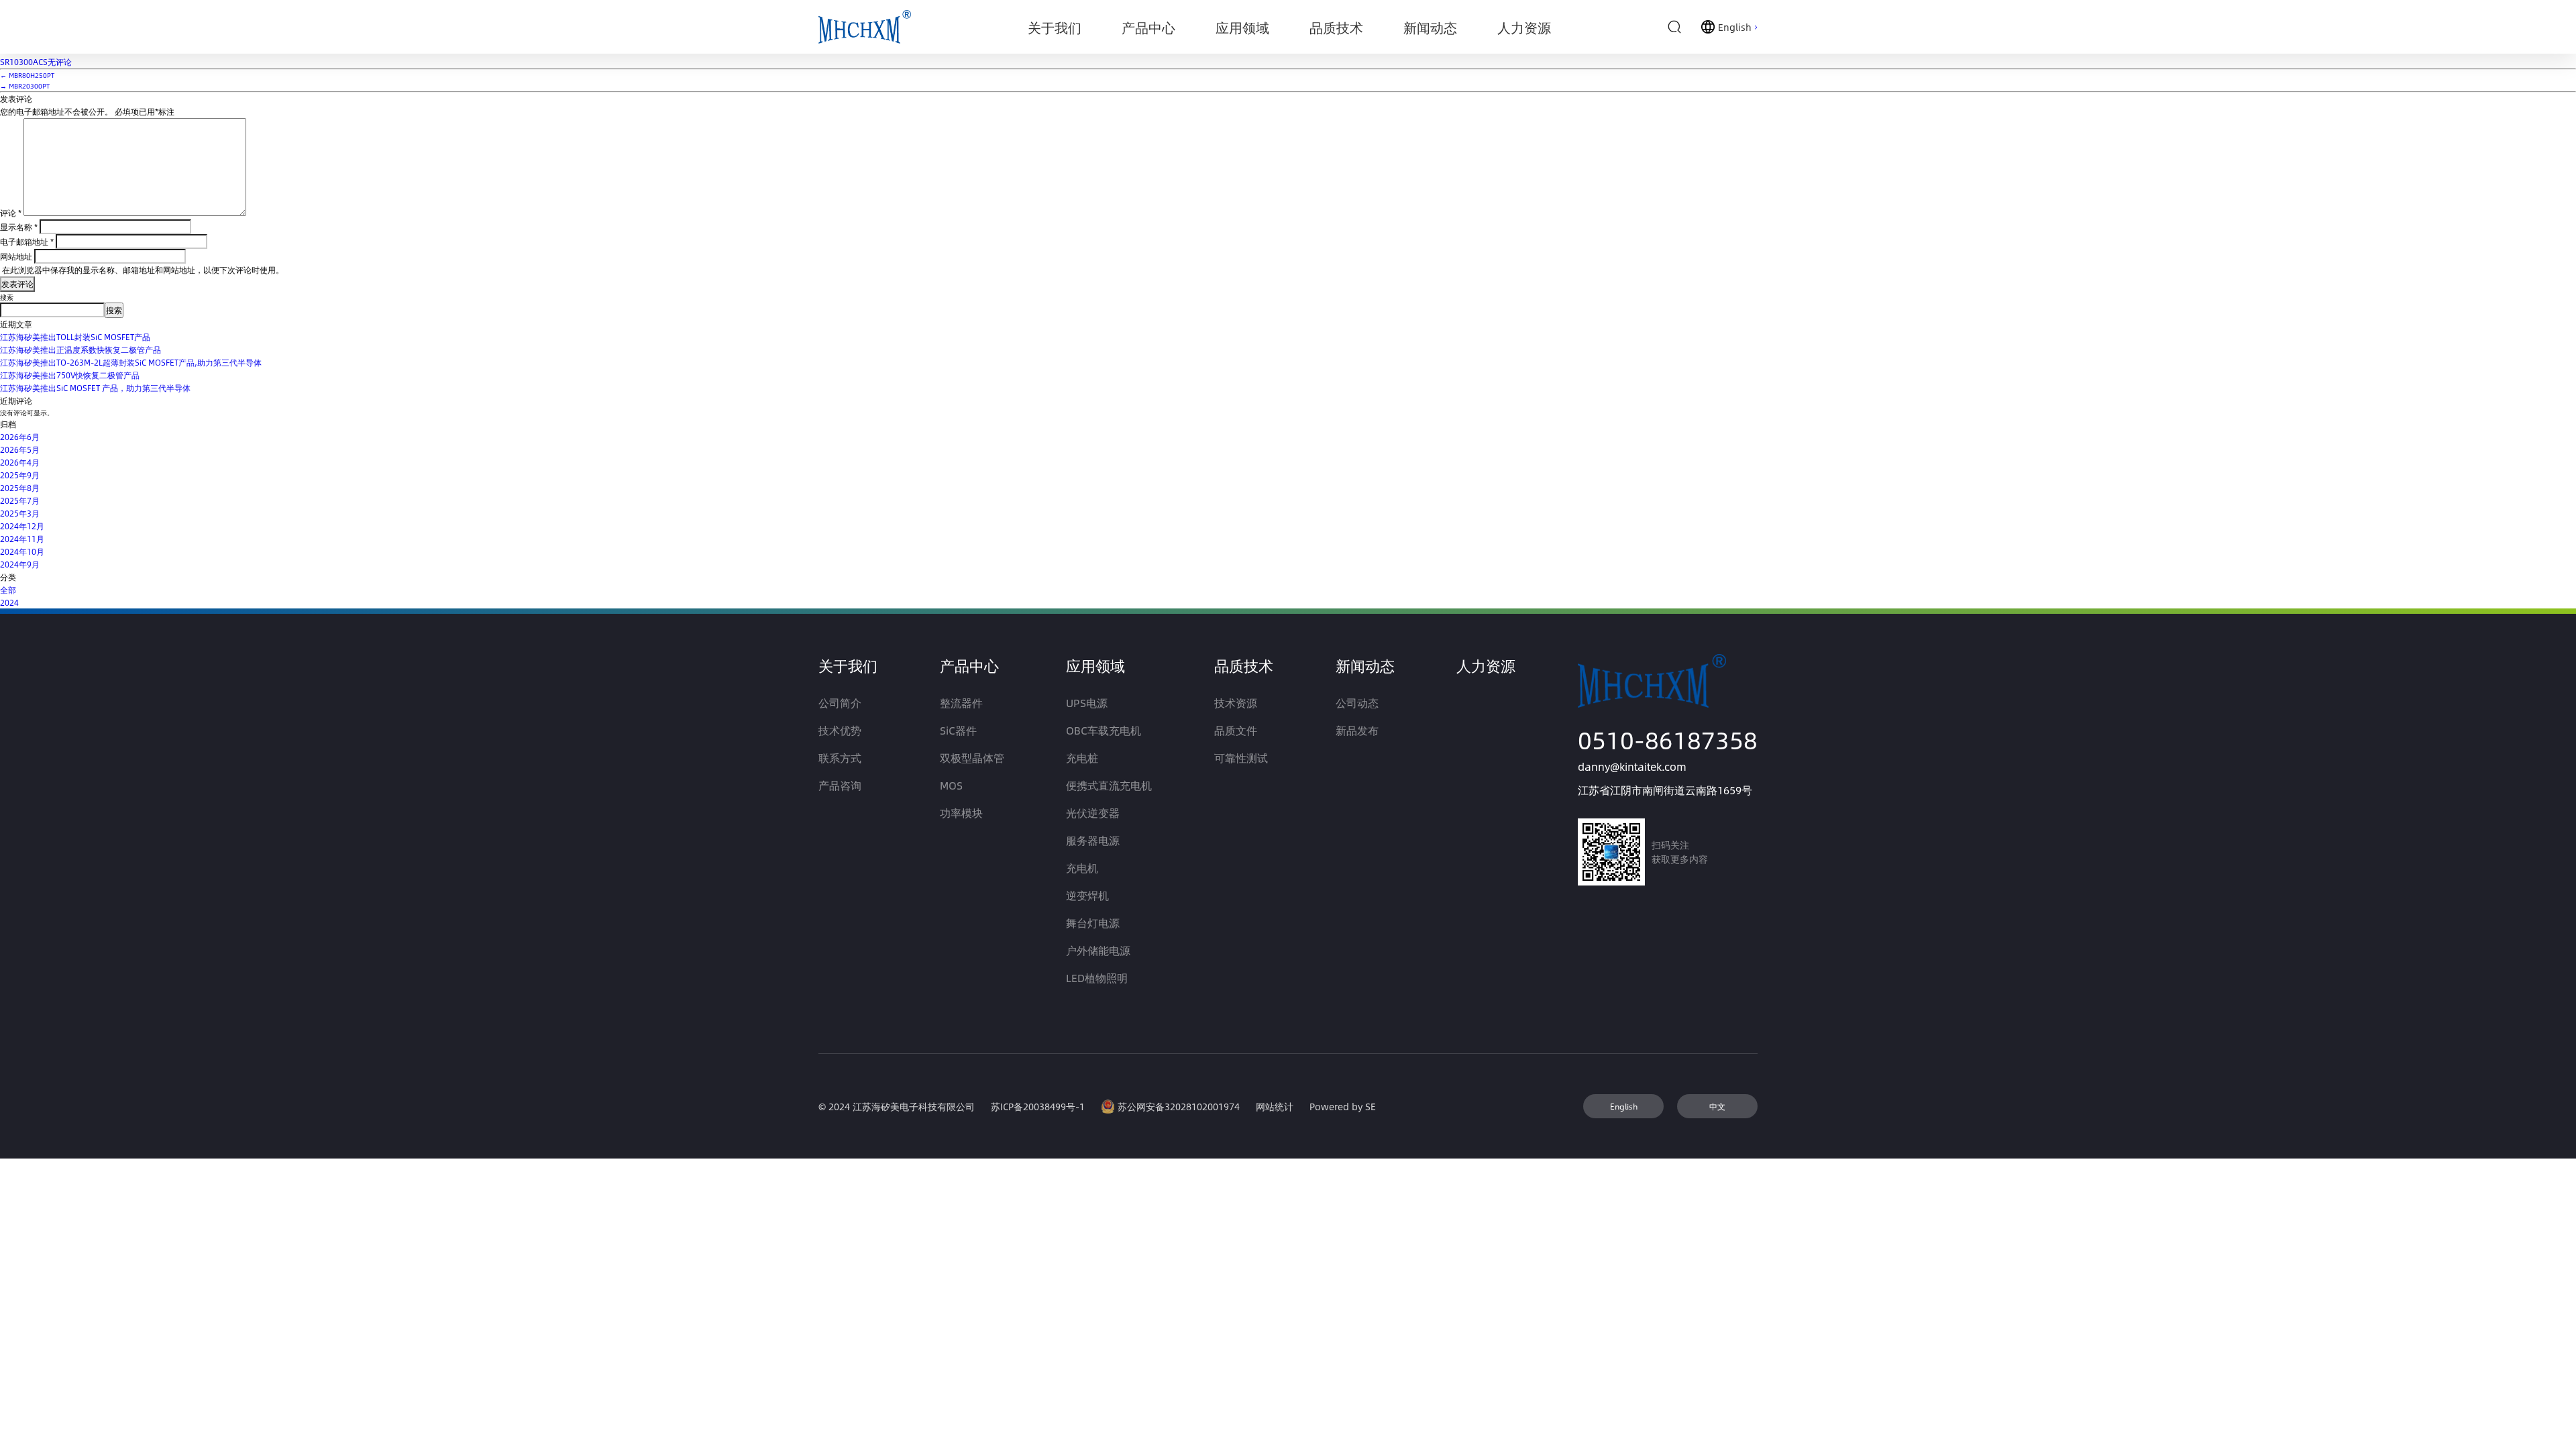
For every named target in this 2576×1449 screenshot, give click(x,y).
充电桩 (1082, 758)
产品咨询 (840, 785)
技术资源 (1236, 703)
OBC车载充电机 (1104, 730)
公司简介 (840, 703)
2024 (9, 602)
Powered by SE (1343, 1107)
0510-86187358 (1668, 740)
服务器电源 (1093, 840)
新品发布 (1357, 730)
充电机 (1082, 868)
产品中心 (969, 665)
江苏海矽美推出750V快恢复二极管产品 (70, 375)
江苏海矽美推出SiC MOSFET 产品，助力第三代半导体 (95, 388)
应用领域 (1095, 665)
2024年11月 (22, 539)
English (1624, 1106)
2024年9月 (20, 564)
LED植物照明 (1097, 978)
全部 (8, 590)
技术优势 (840, 730)
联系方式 (840, 758)
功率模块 (961, 813)
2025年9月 (20, 475)
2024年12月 (22, 526)
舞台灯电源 (1093, 923)
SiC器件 (958, 730)
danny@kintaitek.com (1632, 766)
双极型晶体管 (972, 758)
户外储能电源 (1098, 950)
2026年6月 (20, 437)
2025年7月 (20, 500)
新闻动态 (1365, 665)
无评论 (36, 62)
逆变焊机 (1087, 895)
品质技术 (1244, 665)
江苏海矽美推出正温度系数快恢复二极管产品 (80, 350)
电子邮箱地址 (27, 241)
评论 (11, 213)
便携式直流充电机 (1109, 785)
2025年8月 (20, 488)
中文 (1717, 1106)
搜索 (7, 297)
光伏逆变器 (1093, 813)
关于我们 (848, 665)
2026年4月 (20, 462)
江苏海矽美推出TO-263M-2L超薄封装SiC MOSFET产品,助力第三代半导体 (131, 362)
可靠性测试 (1241, 758)
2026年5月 (20, 449)
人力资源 (1486, 665)
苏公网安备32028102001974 (1179, 1107)
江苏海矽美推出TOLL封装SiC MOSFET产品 (75, 337)
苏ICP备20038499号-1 (1038, 1107)
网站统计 (1275, 1107)
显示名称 (19, 227)
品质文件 (1236, 730)
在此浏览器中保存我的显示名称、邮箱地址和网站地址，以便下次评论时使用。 (143, 270)
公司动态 (1357, 703)
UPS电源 (1087, 703)
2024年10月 (22, 551)
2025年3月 (20, 513)
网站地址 (16, 256)
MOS (951, 785)
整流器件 (961, 703)
